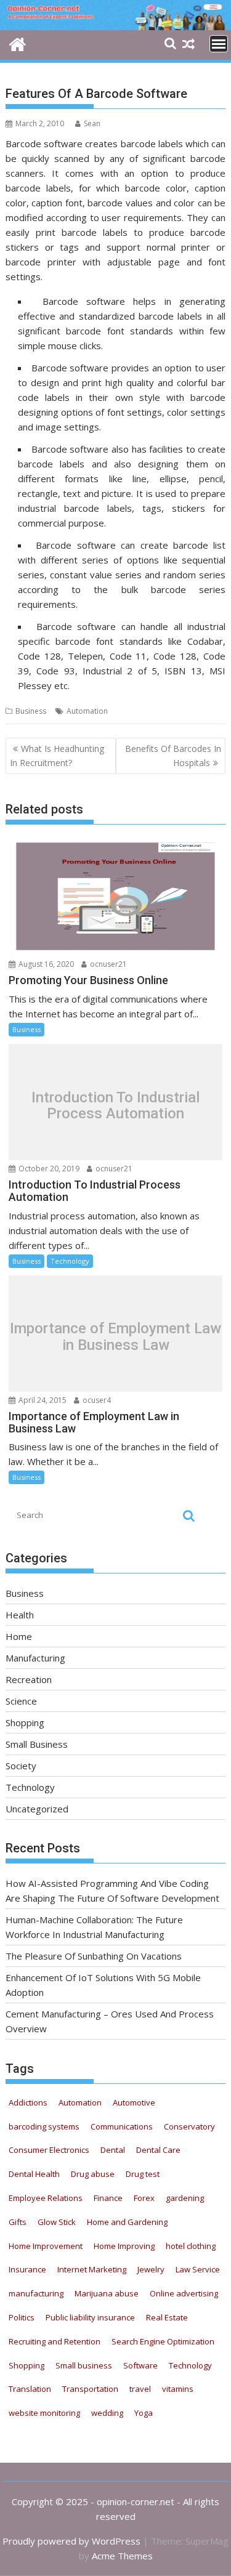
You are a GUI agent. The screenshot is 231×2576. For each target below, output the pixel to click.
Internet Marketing (92, 2269)
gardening (185, 2198)
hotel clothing (191, 2246)
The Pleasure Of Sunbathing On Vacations (94, 1956)
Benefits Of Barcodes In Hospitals (173, 755)
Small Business (37, 1744)
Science (21, 1701)
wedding (107, 2413)
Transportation (90, 2389)
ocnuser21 (107, 964)
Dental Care (158, 2150)
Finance (108, 2198)
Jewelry (151, 2269)
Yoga (144, 2413)
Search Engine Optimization (163, 2341)
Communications (122, 2126)
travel (140, 2389)
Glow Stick (57, 2222)
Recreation (29, 1679)
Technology (70, 1261)
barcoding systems (44, 2126)
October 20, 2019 (48, 1169)
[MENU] (219, 44)
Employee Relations (46, 2198)
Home (19, 1636)
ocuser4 (96, 1400)
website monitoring (44, 2413)
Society (21, 1766)
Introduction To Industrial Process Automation (115, 1105)
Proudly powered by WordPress (71, 2541)
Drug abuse (93, 2174)
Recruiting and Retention (55, 2341)
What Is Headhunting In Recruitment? (57, 755)
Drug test (143, 2174)
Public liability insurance (90, 2317)
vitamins (178, 2389)
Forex (144, 2198)
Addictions (28, 2102)
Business (31, 711)
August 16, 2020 (45, 964)
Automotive (134, 2102)
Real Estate (167, 2317)
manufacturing (36, 2293)
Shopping (25, 1722)
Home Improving (124, 2246)
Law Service (198, 2269)
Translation (30, 2389)
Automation (87, 711)
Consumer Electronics (49, 2150)
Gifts (18, 2222)
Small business (84, 2365)
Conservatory (189, 2126)
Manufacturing (35, 1658)
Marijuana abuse (107, 2293)
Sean (92, 123)
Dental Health (34, 2174)
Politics (22, 2317)
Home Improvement (46, 2246)
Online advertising (184, 2293)
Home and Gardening (127, 2222)
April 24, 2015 (42, 1400)
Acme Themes (122, 2556)
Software (140, 2365)
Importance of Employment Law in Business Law (115, 1337)
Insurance (27, 2269)
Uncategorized (37, 1809)
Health (20, 1615)
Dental (113, 2150)
